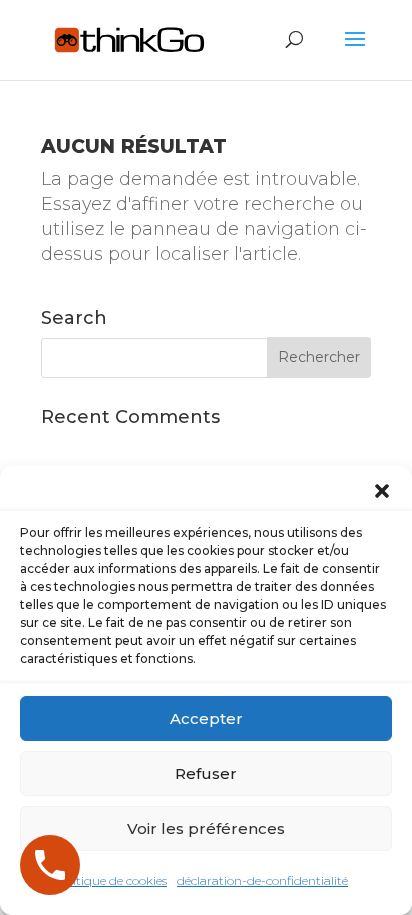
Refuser (206, 773)
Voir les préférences (206, 828)
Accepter (206, 718)
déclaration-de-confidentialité (262, 880)
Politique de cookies (110, 880)
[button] (382, 491)
